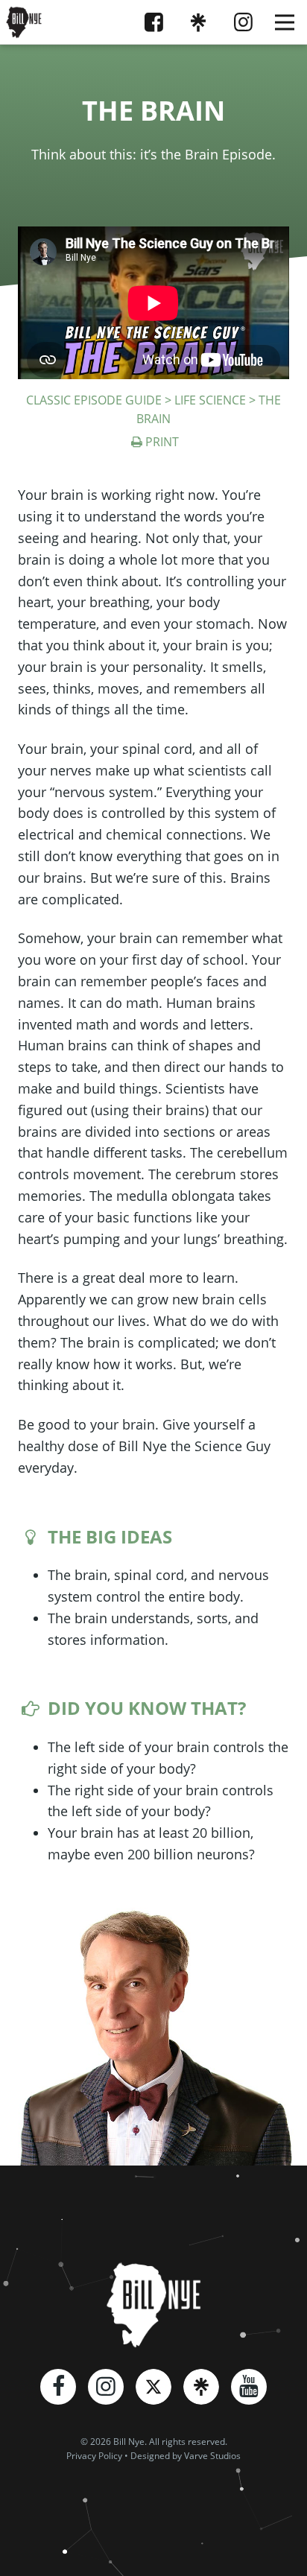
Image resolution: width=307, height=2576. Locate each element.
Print (162, 442)
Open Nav (285, 22)
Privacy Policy (94, 2456)
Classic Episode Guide (94, 400)
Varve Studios (212, 2456)
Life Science (210, 400)
